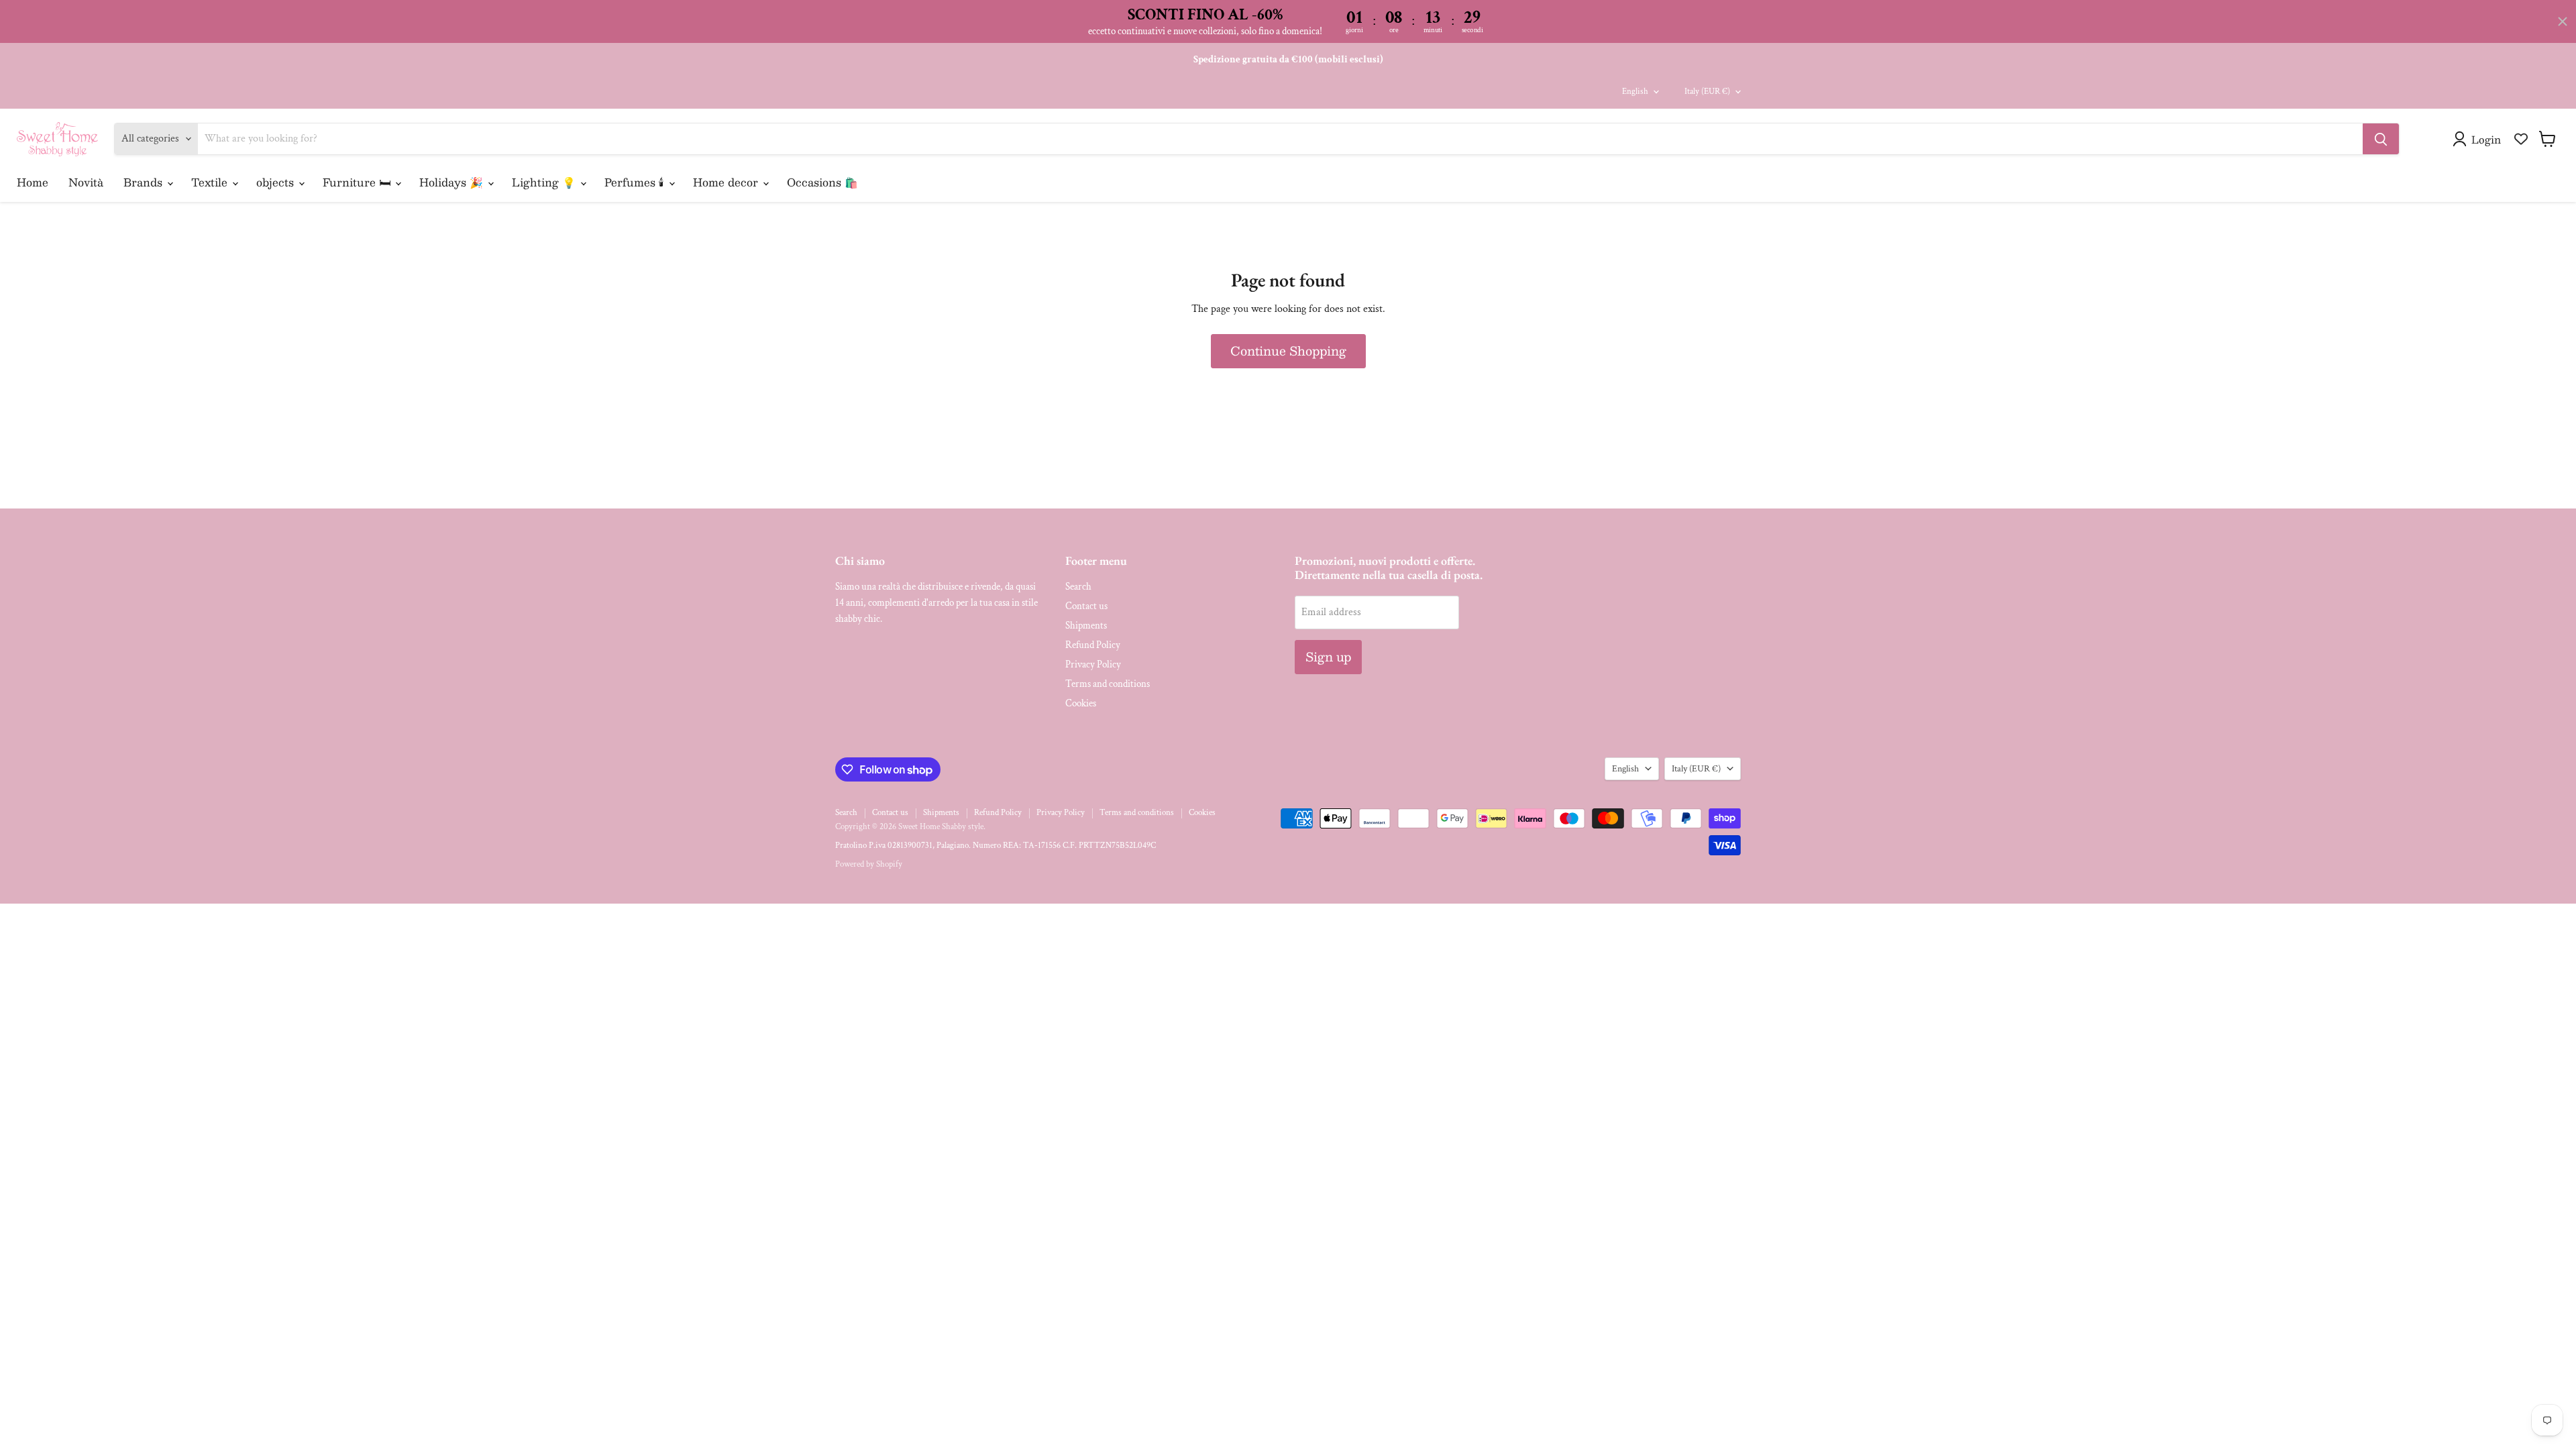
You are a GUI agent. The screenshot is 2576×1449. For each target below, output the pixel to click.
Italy (1707, 92)
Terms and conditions (1108, 684)
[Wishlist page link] (2521, 139)
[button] (2479, 139)
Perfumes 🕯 (636, 182)
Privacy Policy (1093, 664)
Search (1078, 587)
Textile (211, 182)
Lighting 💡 (545, 182)
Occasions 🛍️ (822, 182)
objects (277, 182)
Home (33, 182)
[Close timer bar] (2563, 21)
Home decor (727, 182)
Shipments (1086, 626)
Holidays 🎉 (453, 182)
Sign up (1328, 657)
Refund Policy (1093, 645)
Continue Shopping (1288, 351)
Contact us (1086, 606)
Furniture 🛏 (358, 182)
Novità (86, 182)
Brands (145, 182)
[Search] (2381, 139)
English (1635, 92)
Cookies (1081, 703)
